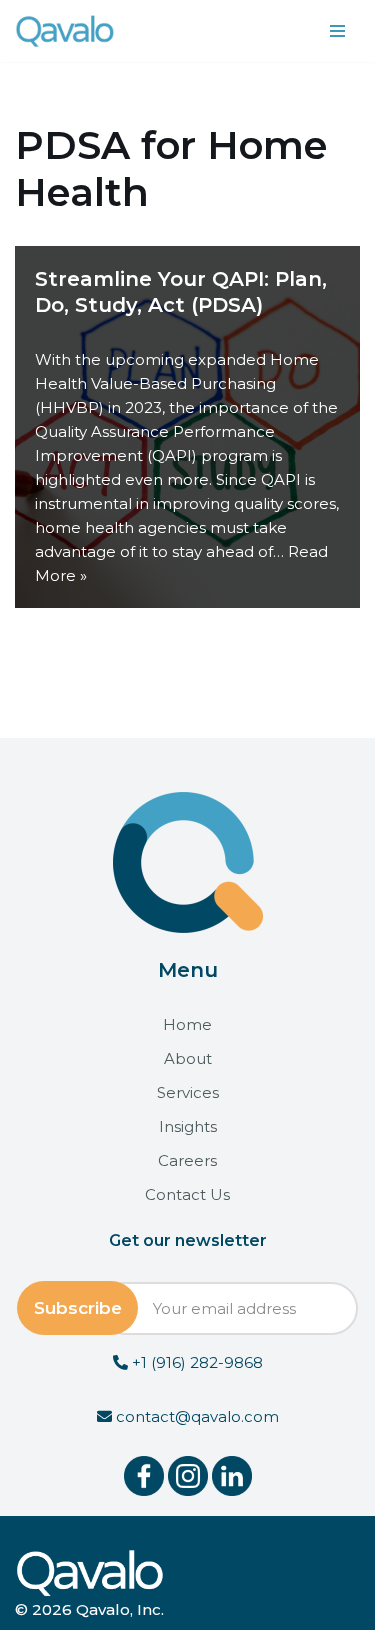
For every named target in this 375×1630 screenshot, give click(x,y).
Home (187, 1024)
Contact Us (187, 1194)
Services (188, 1092)
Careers (187, 1160)
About (188, 1058)
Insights (188, 1126)
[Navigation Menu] (337, 31)
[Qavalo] (65, 31)
